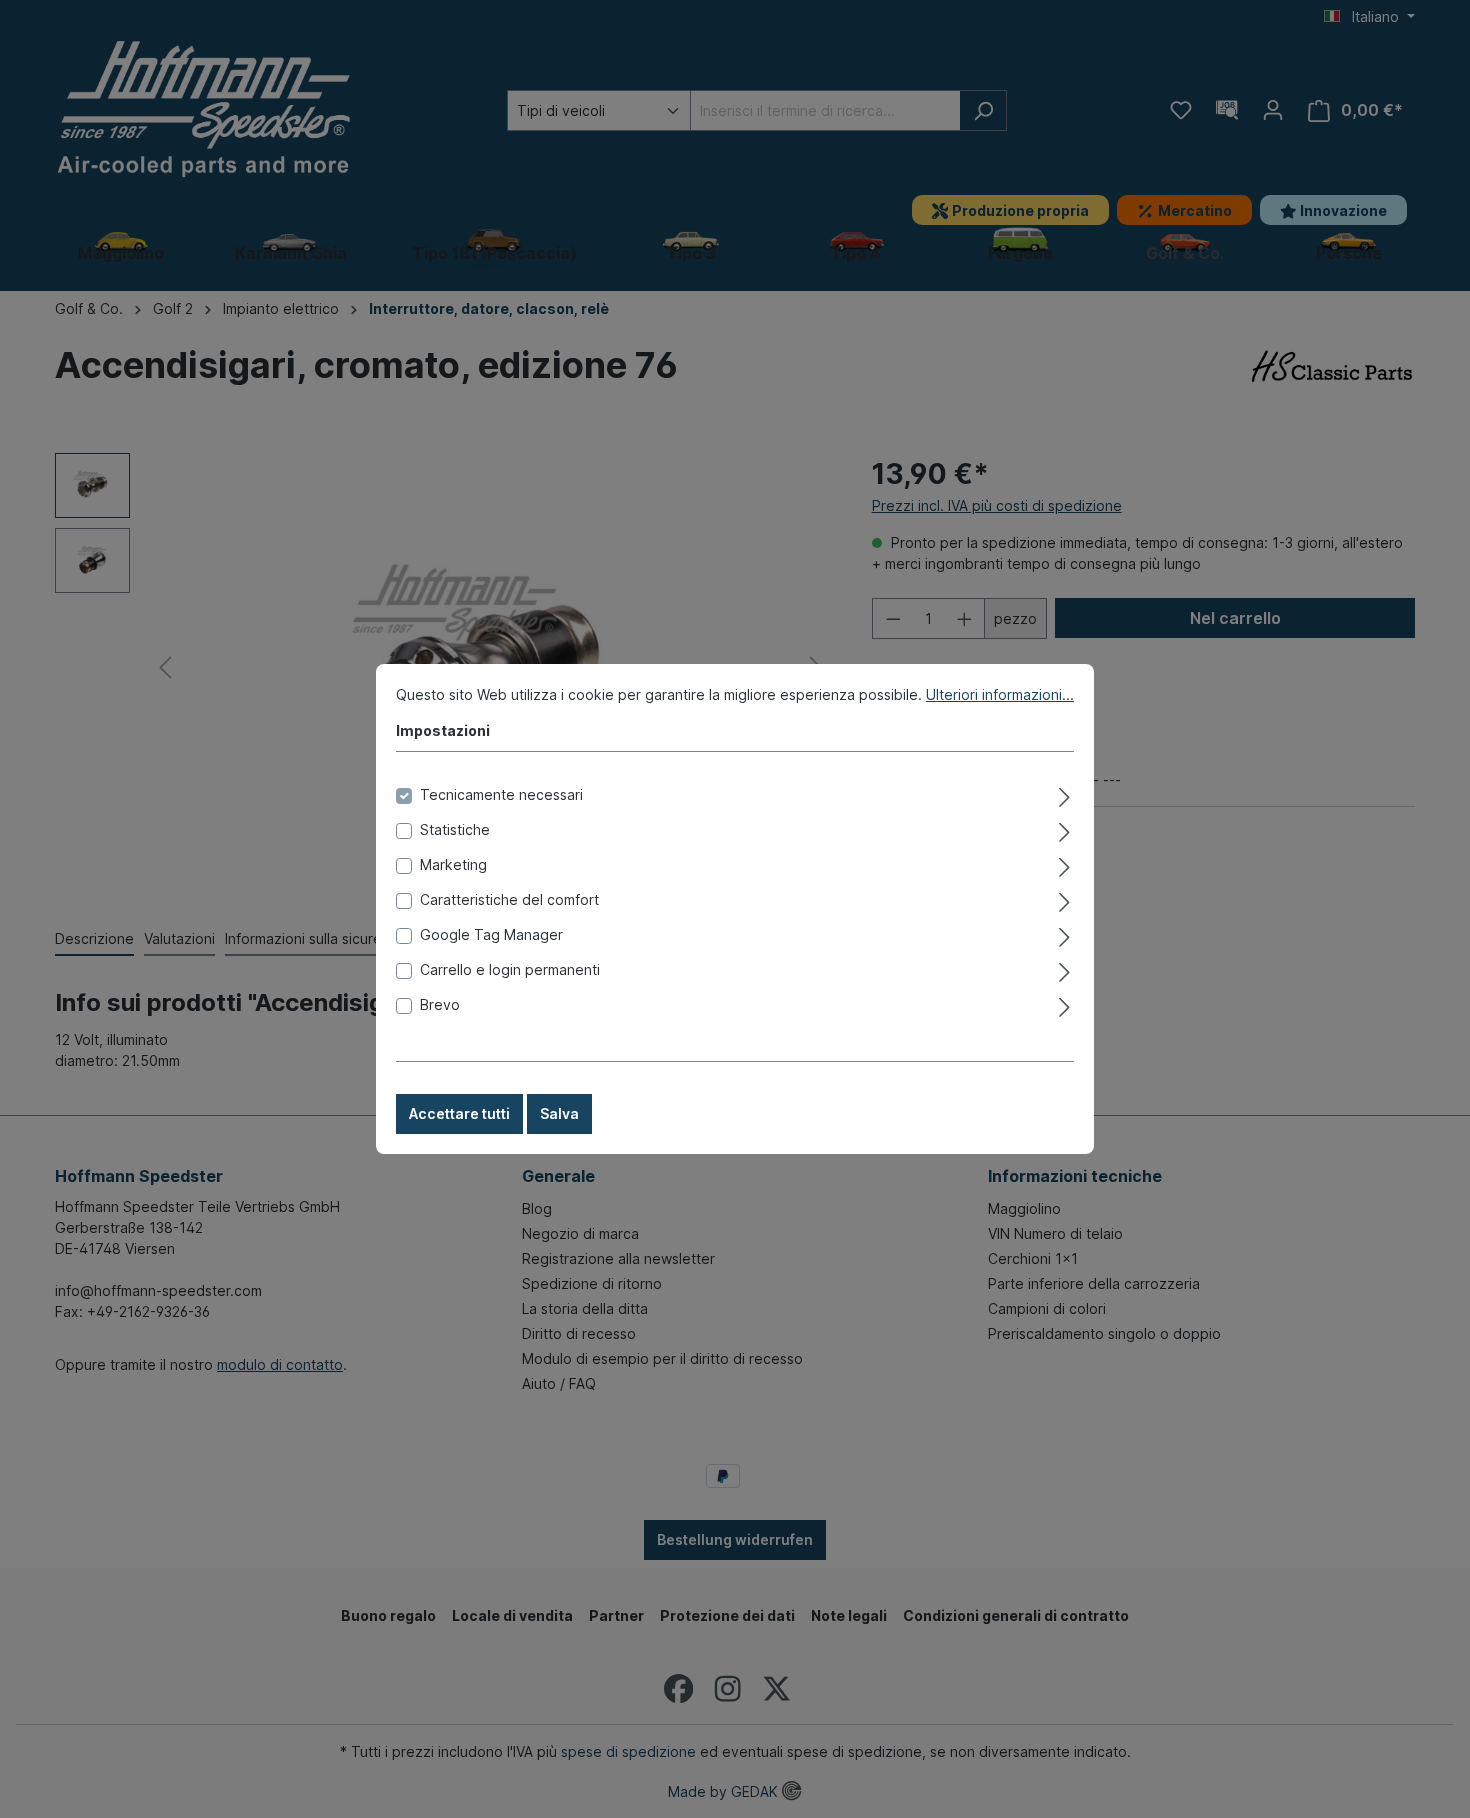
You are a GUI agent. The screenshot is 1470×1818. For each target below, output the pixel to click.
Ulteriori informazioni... (1000, 694)
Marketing (453, 864)
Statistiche (455, 829)
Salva (559, 1113)
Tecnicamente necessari (501, 794)
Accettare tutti (459, 1113)
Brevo (440, 1004)
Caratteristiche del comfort (509, 899)
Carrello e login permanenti (510, 969)
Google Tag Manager (491, 934)
